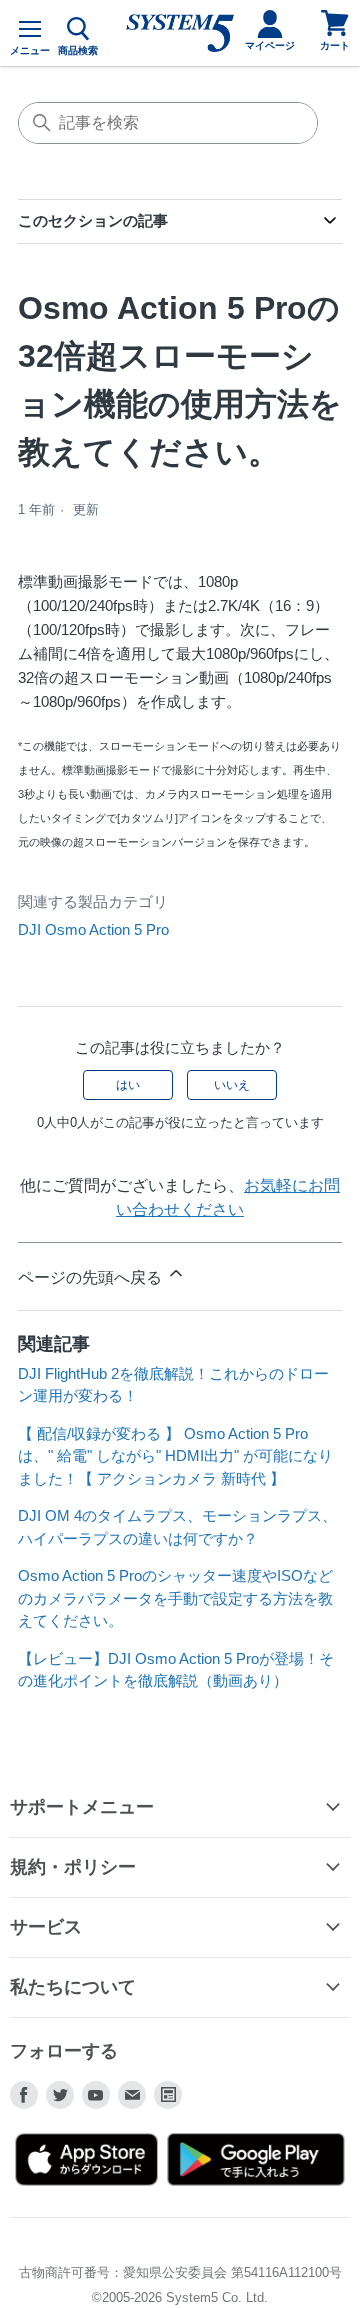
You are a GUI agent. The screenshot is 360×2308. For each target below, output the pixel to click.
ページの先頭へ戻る (92, 1277)
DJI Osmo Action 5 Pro (93, 929)
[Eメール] (132, 2095)
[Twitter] (60, 2095)
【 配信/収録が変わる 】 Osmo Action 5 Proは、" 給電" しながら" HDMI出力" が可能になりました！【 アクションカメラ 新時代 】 (175, 1456)
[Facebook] (24, 2095)
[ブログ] (168, 2095)
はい (128, 1085)
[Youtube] (96, 2095)
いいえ (232, 1085)
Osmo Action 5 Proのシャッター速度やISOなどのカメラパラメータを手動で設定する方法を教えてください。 (175, 1598)
